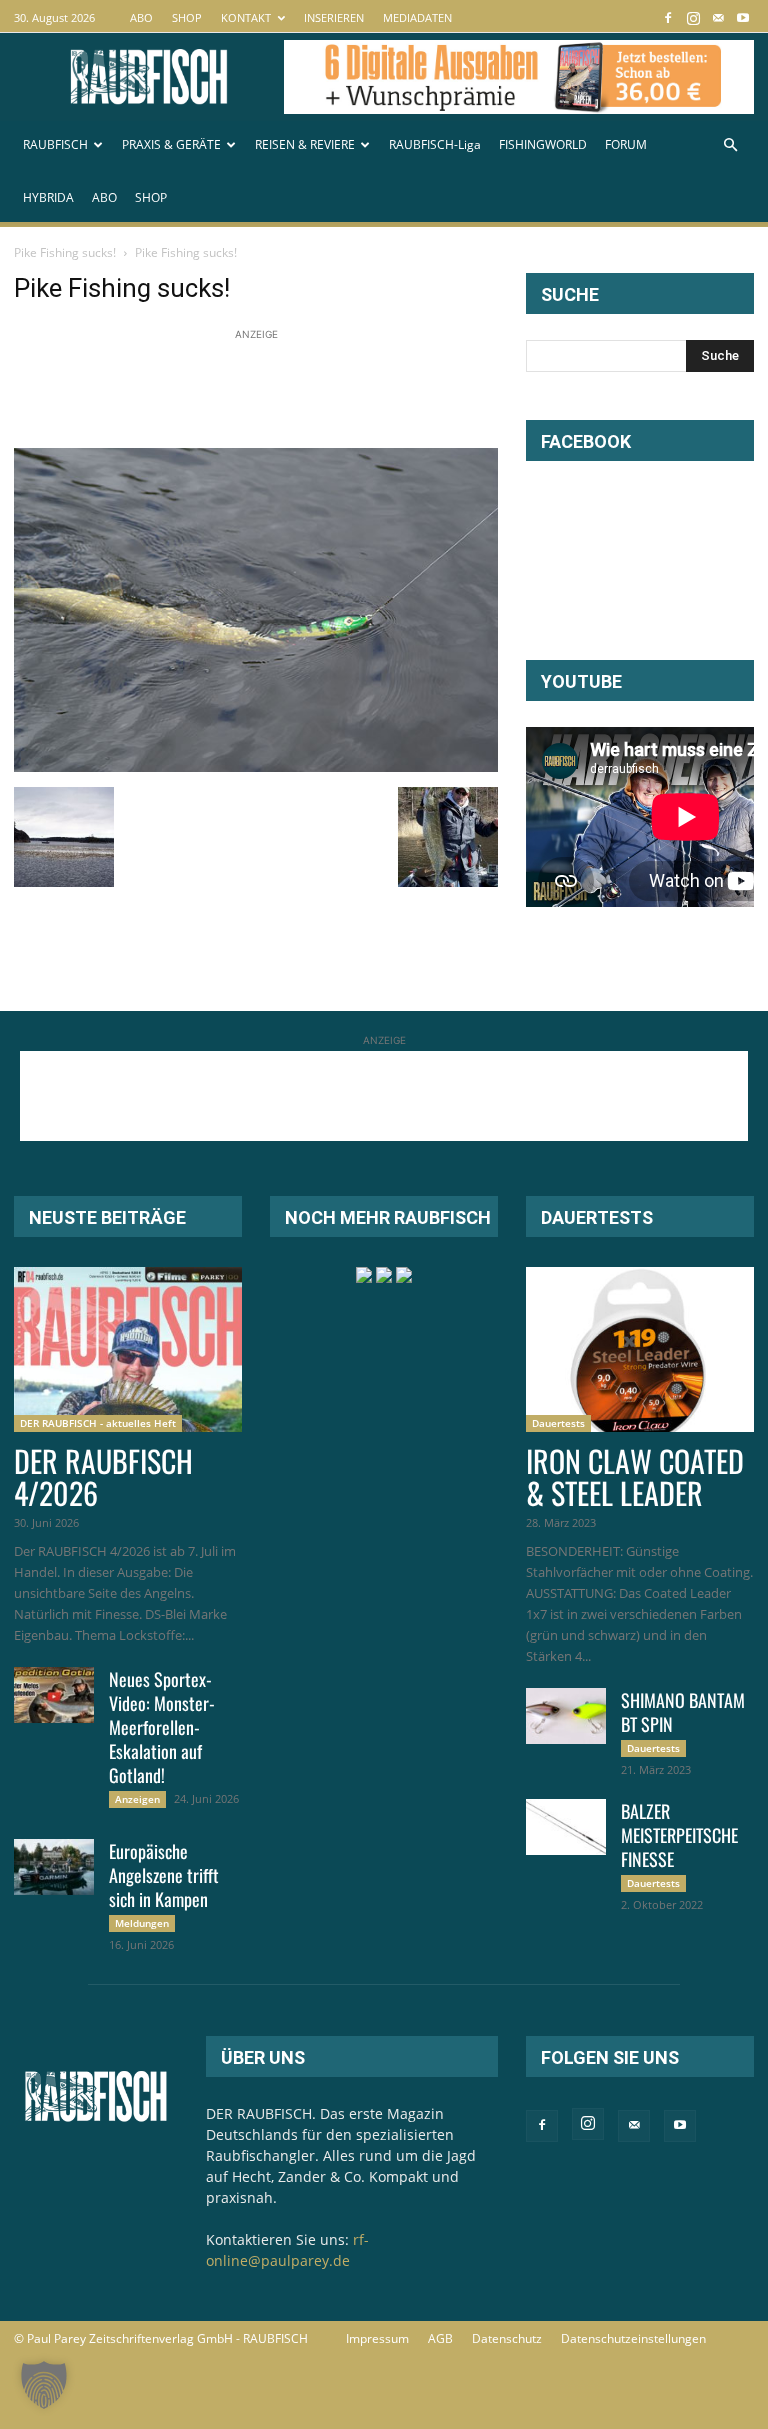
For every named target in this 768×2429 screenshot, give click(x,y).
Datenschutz (507, 2338)
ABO (141, 17)
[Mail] (718, 17)
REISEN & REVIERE (305, 144)
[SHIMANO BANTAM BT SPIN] (566, 1716)
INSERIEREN (334, 17)
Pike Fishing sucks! (65, 252)
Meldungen (142, 1923)
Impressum (377, 2338)
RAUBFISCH (55, 144)
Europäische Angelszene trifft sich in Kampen (164, 1875)
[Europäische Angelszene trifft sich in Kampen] (54, 1867)
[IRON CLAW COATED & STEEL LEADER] (640, 1349)
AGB (440, 2338)
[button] (730, 145)
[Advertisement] (378, 390)
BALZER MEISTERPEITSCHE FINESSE (679, 1835)
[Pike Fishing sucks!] (256, 766)
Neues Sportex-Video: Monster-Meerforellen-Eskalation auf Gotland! (162, 1727)
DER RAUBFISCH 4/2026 (103, 1476)
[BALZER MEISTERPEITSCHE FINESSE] (566, 1827)
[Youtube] (743, 17)
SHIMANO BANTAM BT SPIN (683, 1712)
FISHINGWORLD (543, 144)
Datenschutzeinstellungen (633, 2338)
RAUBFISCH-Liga (435, 144)
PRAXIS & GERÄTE (171, 144)
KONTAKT (246, 17)
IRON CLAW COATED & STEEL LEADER (635, 1476)
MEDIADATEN (417, 17)
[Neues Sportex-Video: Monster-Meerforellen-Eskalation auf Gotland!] (54, 1695)
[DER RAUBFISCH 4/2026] (128, 1349)
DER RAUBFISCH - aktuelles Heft (98, 1423)
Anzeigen (137, 1799)
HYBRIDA (48, 197)
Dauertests (558, 1423)
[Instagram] (693, 17)
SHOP (187, 17)
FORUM (626, 144)
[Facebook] (668, 17)
